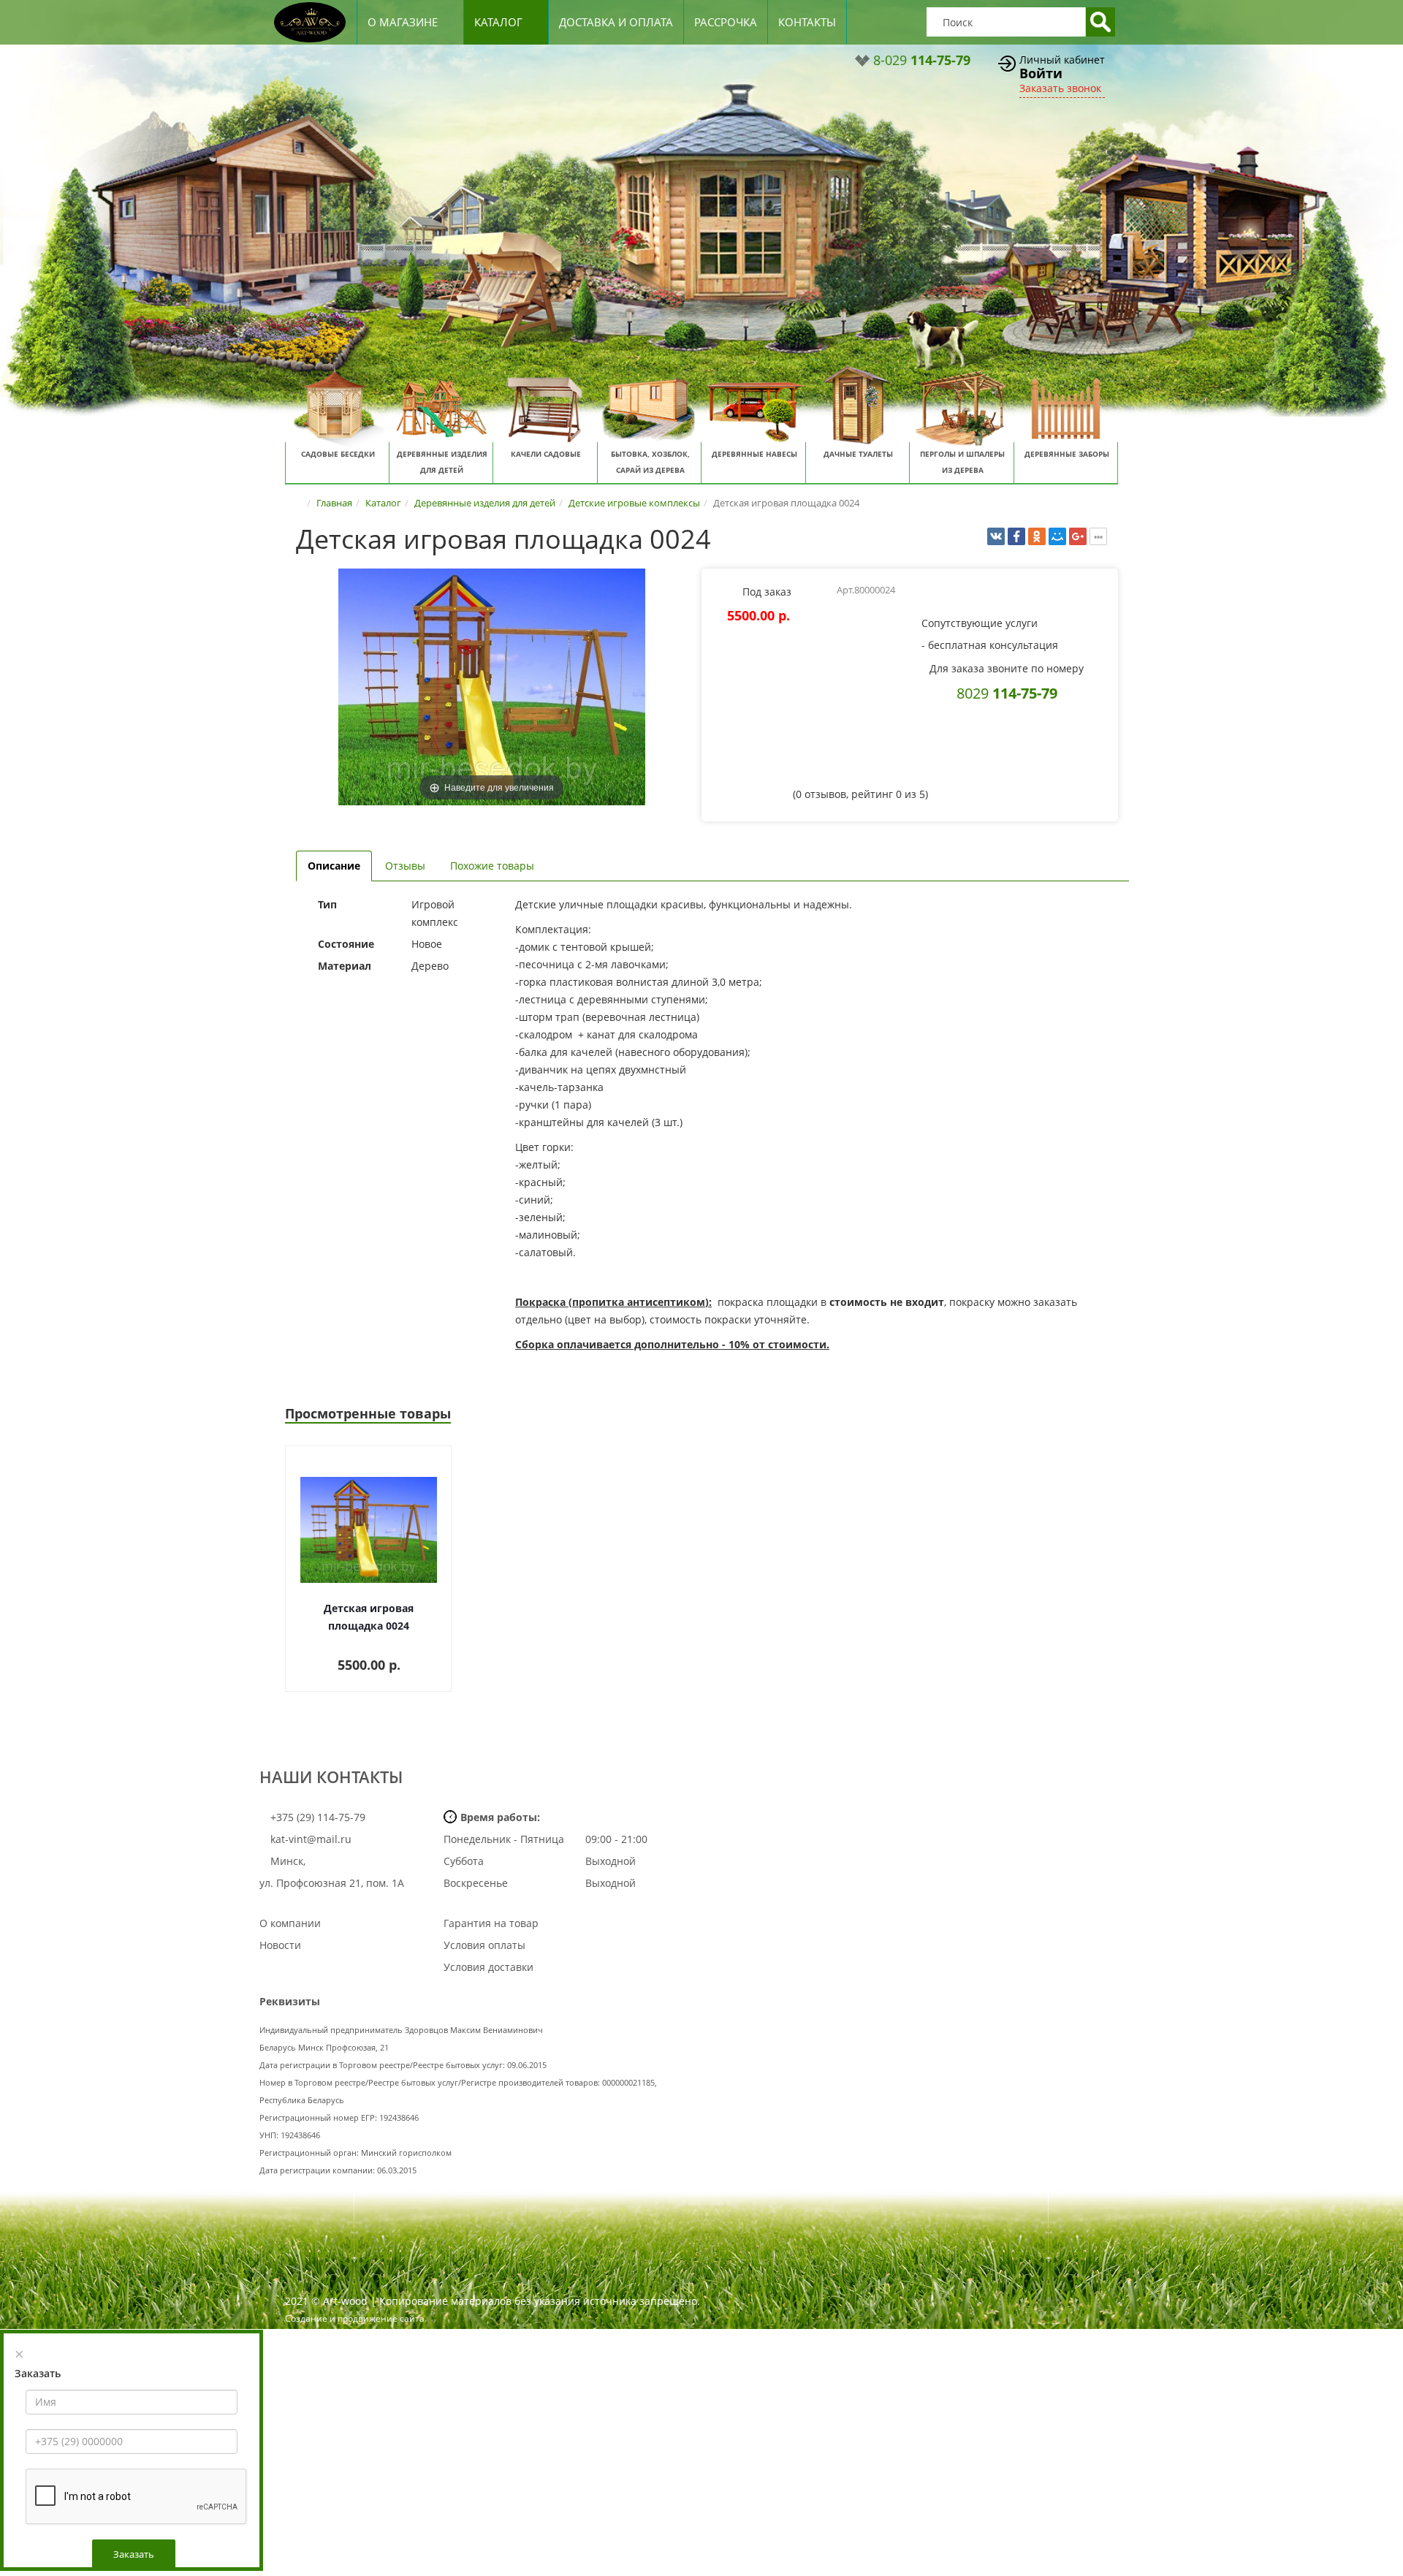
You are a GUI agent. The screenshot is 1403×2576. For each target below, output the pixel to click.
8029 (1007, 693)
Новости (280, 1945)
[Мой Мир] (1057, 536)
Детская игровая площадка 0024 (369, 1617)
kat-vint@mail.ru (311, 1839)
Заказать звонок (1060, 88)
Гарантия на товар (491, 1923)
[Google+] (1078, 536)
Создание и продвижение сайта (355, 2318)
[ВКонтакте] (996, 536)
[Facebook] (1016, 536)
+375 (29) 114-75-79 (316, 1817)
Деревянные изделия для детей (485, 503)
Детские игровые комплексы (634, 503)
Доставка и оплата (616, 22)
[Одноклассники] (1037, 536)
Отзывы (405, 866)
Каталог (498, 22)
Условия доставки (488, 1967)
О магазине (403, 22)
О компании (290, 1923)
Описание (334, 866)
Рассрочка (726, 22)
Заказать (134, 2554)
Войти (1041, 73)
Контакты (807, 22)
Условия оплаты (484, 1945)
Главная (334, 503)
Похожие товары (492, 866)
